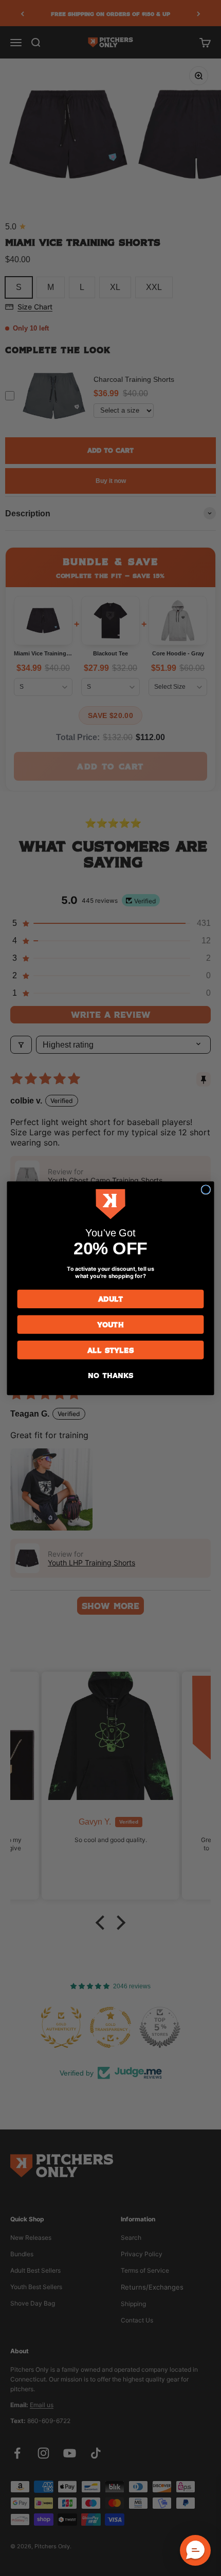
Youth (110, 1324)
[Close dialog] (206, 1189)
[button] (195, 2550)
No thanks (110, 1375)
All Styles (110, 1350)
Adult (110, 1299)
